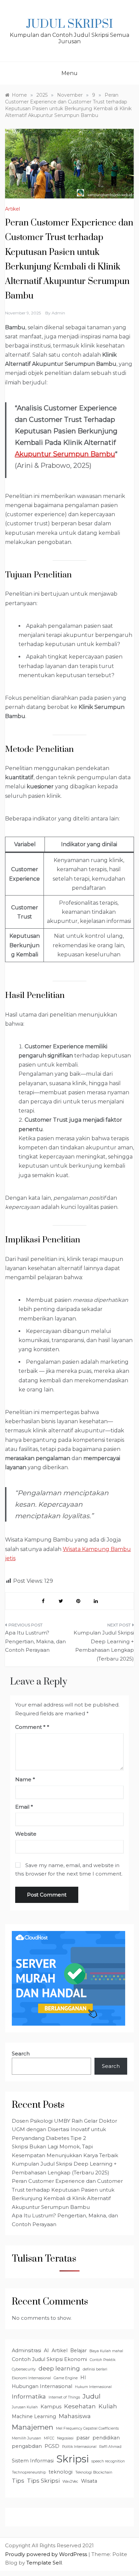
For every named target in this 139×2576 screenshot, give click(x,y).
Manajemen (33, 2427)
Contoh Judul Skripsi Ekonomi (49, 2359)
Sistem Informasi (33, 2461)
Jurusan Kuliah (25, 2407)
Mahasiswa (75, 2416)
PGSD (52, 2446)
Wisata (89, 2481)
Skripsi (73, 2459)
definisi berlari (95, 2369)
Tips (18, 2481)
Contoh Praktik (103, 2360)
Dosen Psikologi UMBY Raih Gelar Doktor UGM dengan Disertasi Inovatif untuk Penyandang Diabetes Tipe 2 (64, 2129)
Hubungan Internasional (42, 2386)
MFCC (49, 2438)
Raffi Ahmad (110, 2447)
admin (58, 313)
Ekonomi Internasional (31, 2378)
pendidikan (106, 2438)
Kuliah (108, 2406)
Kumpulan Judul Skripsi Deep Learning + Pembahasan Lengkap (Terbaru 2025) (104, 1646)
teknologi (61, 2472)
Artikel (12, 209)
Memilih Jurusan (26, 2438)
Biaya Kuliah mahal (106, 2351)
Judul (92, 2396)
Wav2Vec (70, 2482)
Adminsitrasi (26, 2351)
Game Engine (66, 2378)
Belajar (78, 2351)
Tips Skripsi (43, 2481)
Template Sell (44, 2563)
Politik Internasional (79, 2447)
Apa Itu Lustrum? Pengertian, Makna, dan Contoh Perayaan (35, 1641)
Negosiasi (65, 2438)
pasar (83, 2438)
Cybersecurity (24, 2369)
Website (26, 1834)
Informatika (29, 2396)
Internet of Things (64, 2397)
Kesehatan (80, 2406)
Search (21, 2054)
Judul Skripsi (69, 24)
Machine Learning (34, 2416)
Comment (30, 1727)
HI (83, 2378)
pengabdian (27, 2446)
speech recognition (108, 2461)
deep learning (59, 2368)
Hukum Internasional (93, 2387)
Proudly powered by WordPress (47, 2554)
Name (25, 1779)
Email (24, 1807)
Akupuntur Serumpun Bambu (65, 454)
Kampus (51, 2407)
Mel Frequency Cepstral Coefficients (87, 2428)
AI (46, 2351)
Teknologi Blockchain (94, 2472)
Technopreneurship (29, 2472)
